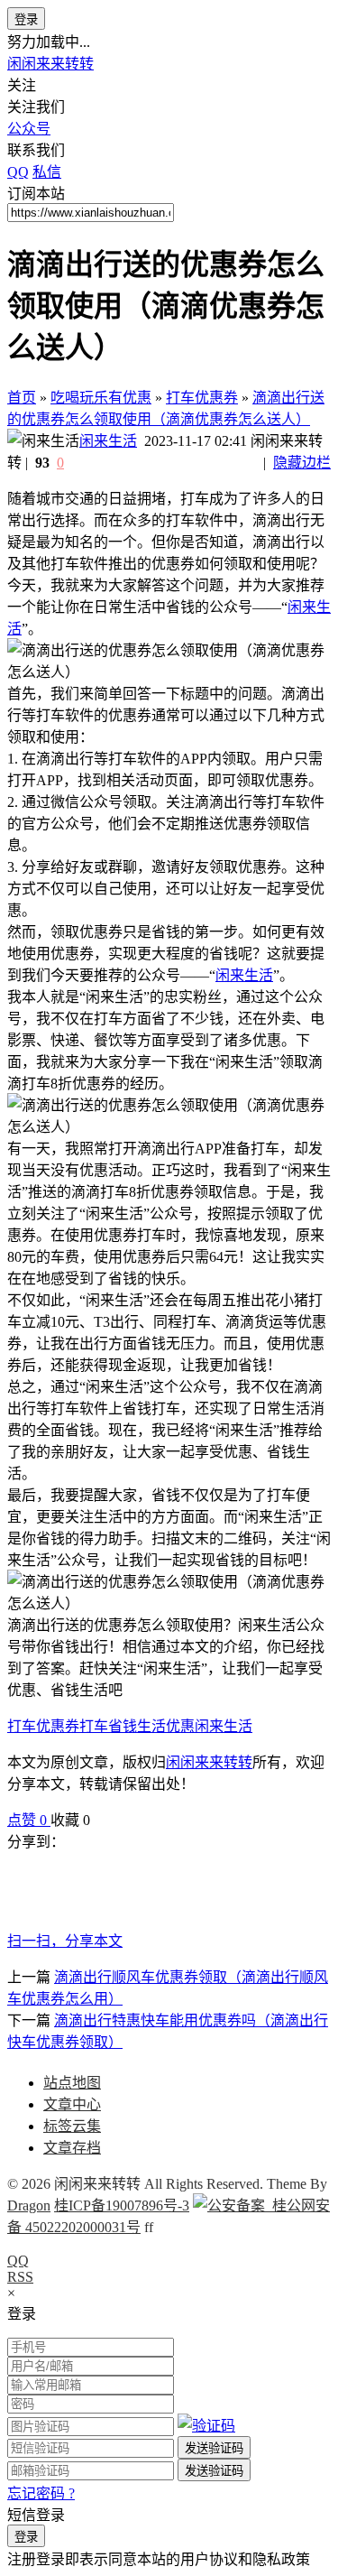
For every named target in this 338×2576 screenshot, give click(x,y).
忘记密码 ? (41, 2493)
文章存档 (72, 2148)
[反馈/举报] (99, 1820)
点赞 (27, 1820)
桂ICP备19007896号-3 (122, 2205)
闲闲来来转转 (50, 64)
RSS (20, 2277)
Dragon (29, 2205)
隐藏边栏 (302, 463)
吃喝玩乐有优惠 (101, 398)
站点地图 (72, 2083)
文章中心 (72, 2104)
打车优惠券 (202, 398)
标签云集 (72, 2126)
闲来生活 (108, 441)
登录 (26, 19)
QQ (18, 2261)
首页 (22, 398)
